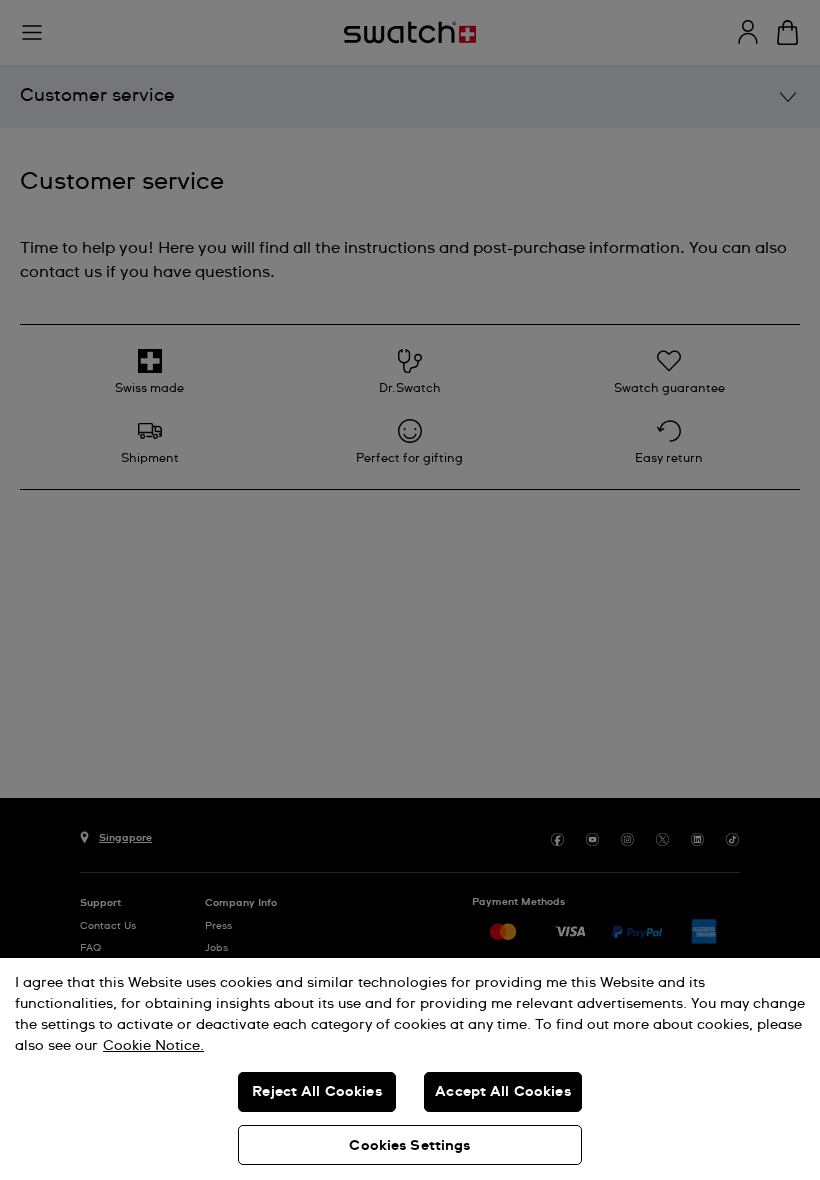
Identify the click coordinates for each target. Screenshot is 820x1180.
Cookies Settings (409, 1146)
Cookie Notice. (153, 1046)
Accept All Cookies (503, 1092)
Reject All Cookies (317, 1092)
